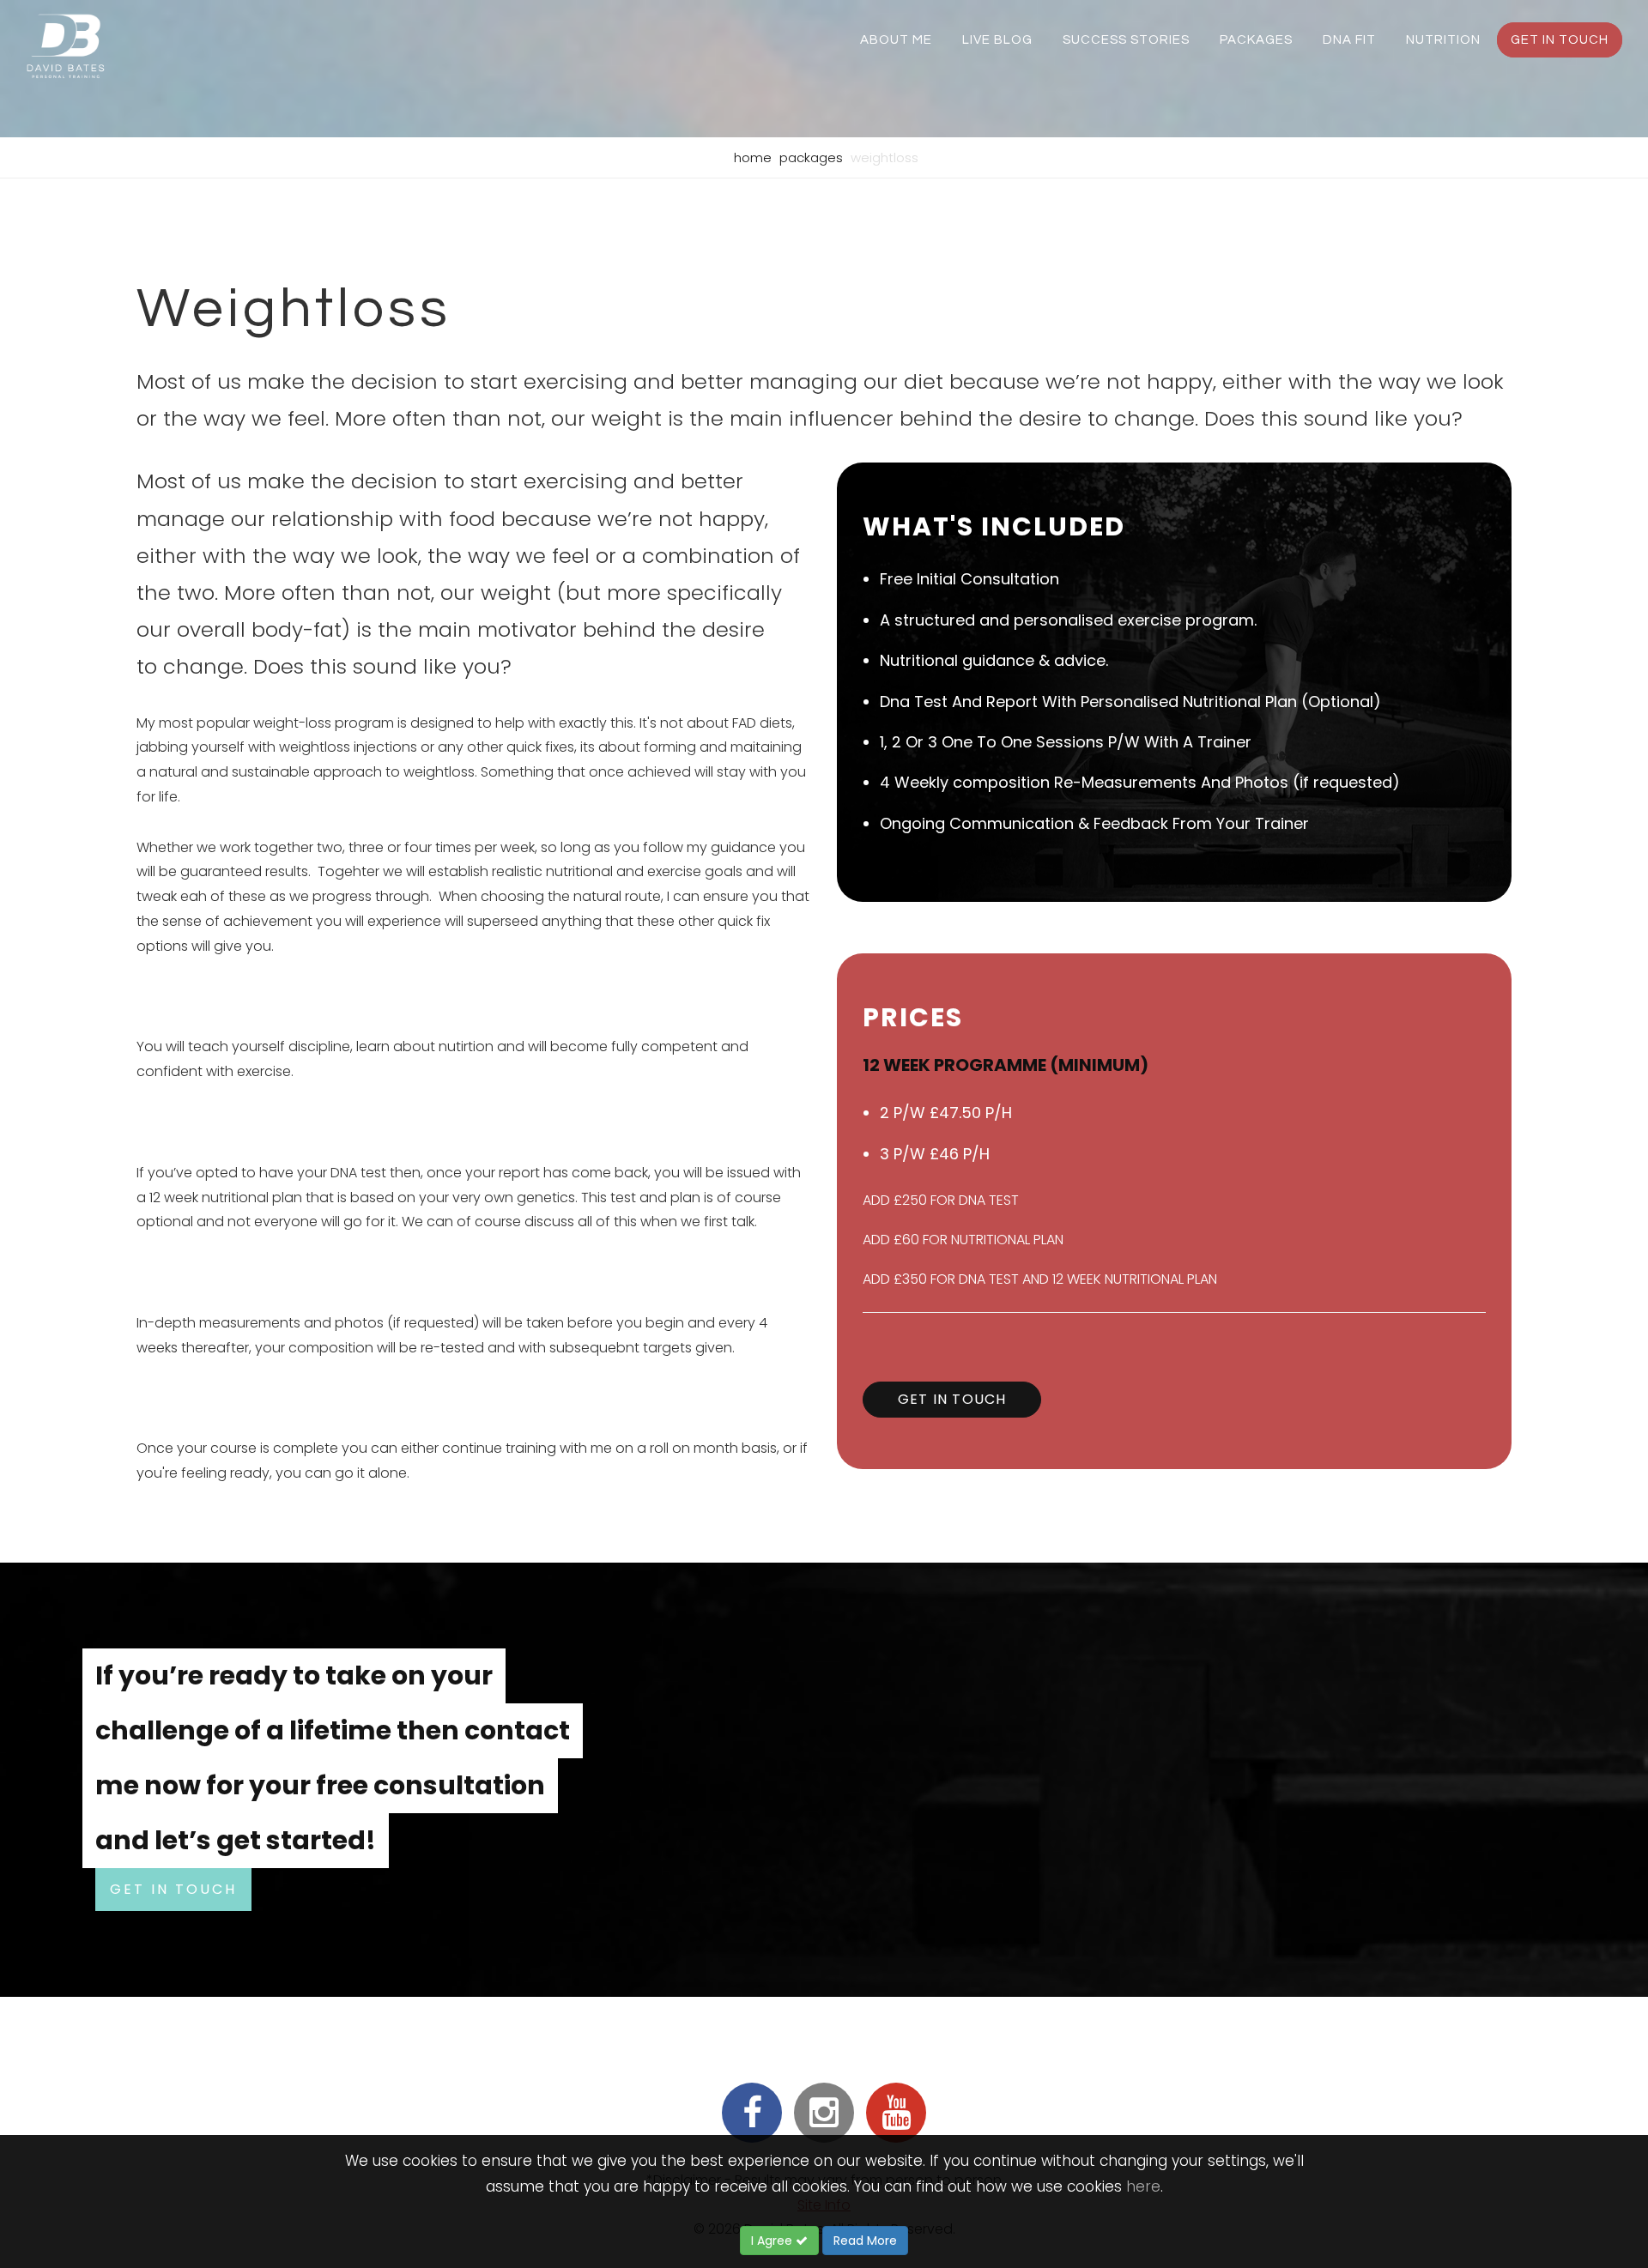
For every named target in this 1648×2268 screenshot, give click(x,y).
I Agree (773, 2241)
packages (1256, 40)
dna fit (1349, 40)
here (1143, 2186)
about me (896, 40)
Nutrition (1443, 40)
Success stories (1126, 40)
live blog (997, 40)
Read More (865, 2241)
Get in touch (1560, 40)
